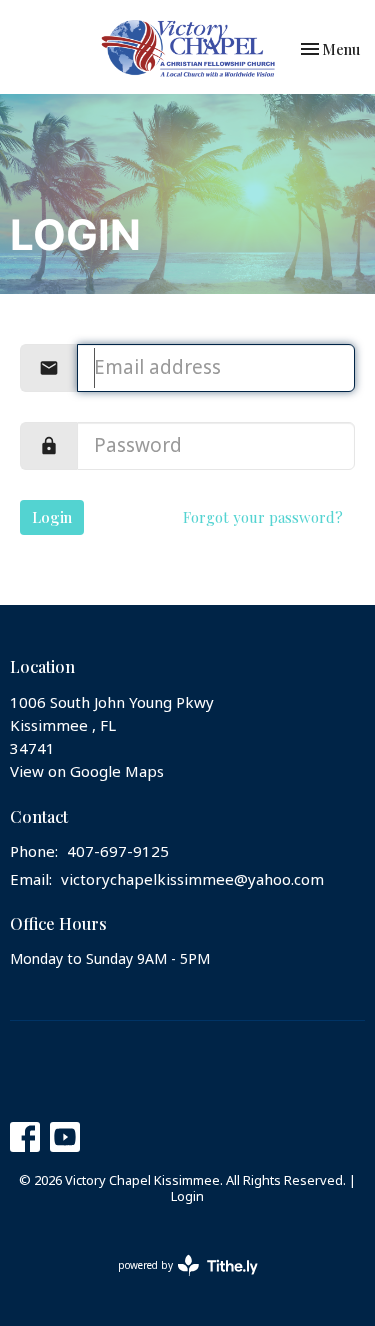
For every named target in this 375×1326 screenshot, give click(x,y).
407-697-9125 (118, 852)
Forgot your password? (263, 517)
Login (52, 517)
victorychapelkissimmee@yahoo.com (192, 880)
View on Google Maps (87, 772)
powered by (177, 1280)
